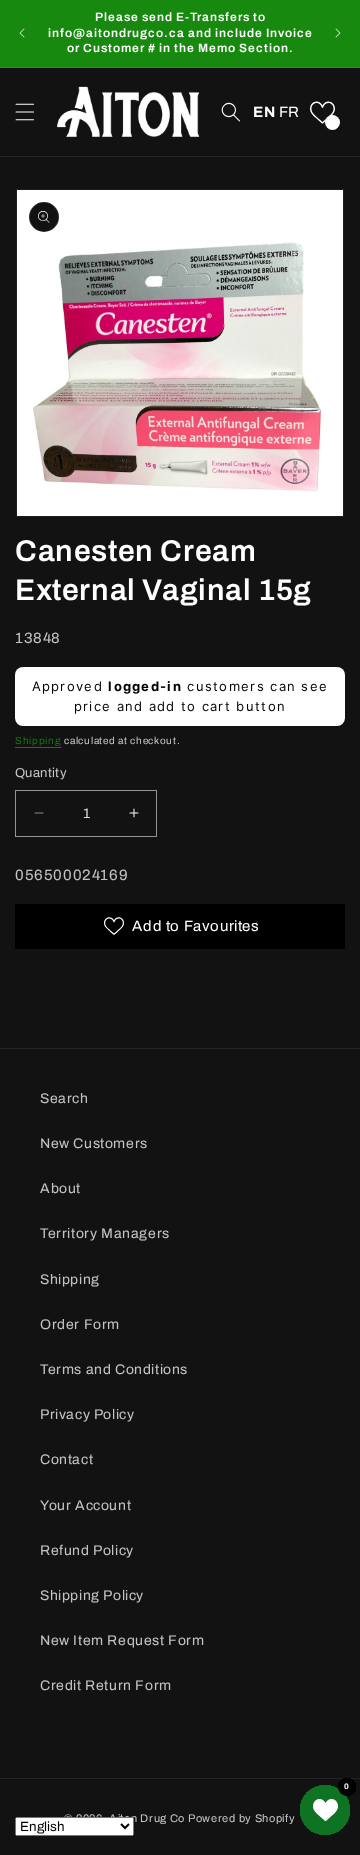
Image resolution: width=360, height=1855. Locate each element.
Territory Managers (105, 1233)
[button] (25, 112)
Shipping (38, 740)
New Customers (94, 1143)
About (60, 1188)
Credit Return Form (106, 1685)
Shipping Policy (92, 1595)
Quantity (41, 773)
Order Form (80, 1324)
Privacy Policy (87, 1414)
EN (264, 112)
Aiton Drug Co (147, 1818)
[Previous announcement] (22, 33)
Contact (66, 1459)
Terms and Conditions (114, 1369)
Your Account (85, 1505)
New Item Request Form (122, 1640)
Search (64, 1098)
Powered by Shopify (242, 1818)
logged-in (145, 686)
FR (289, 112)
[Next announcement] (338, 33)
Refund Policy (87, 1550)
